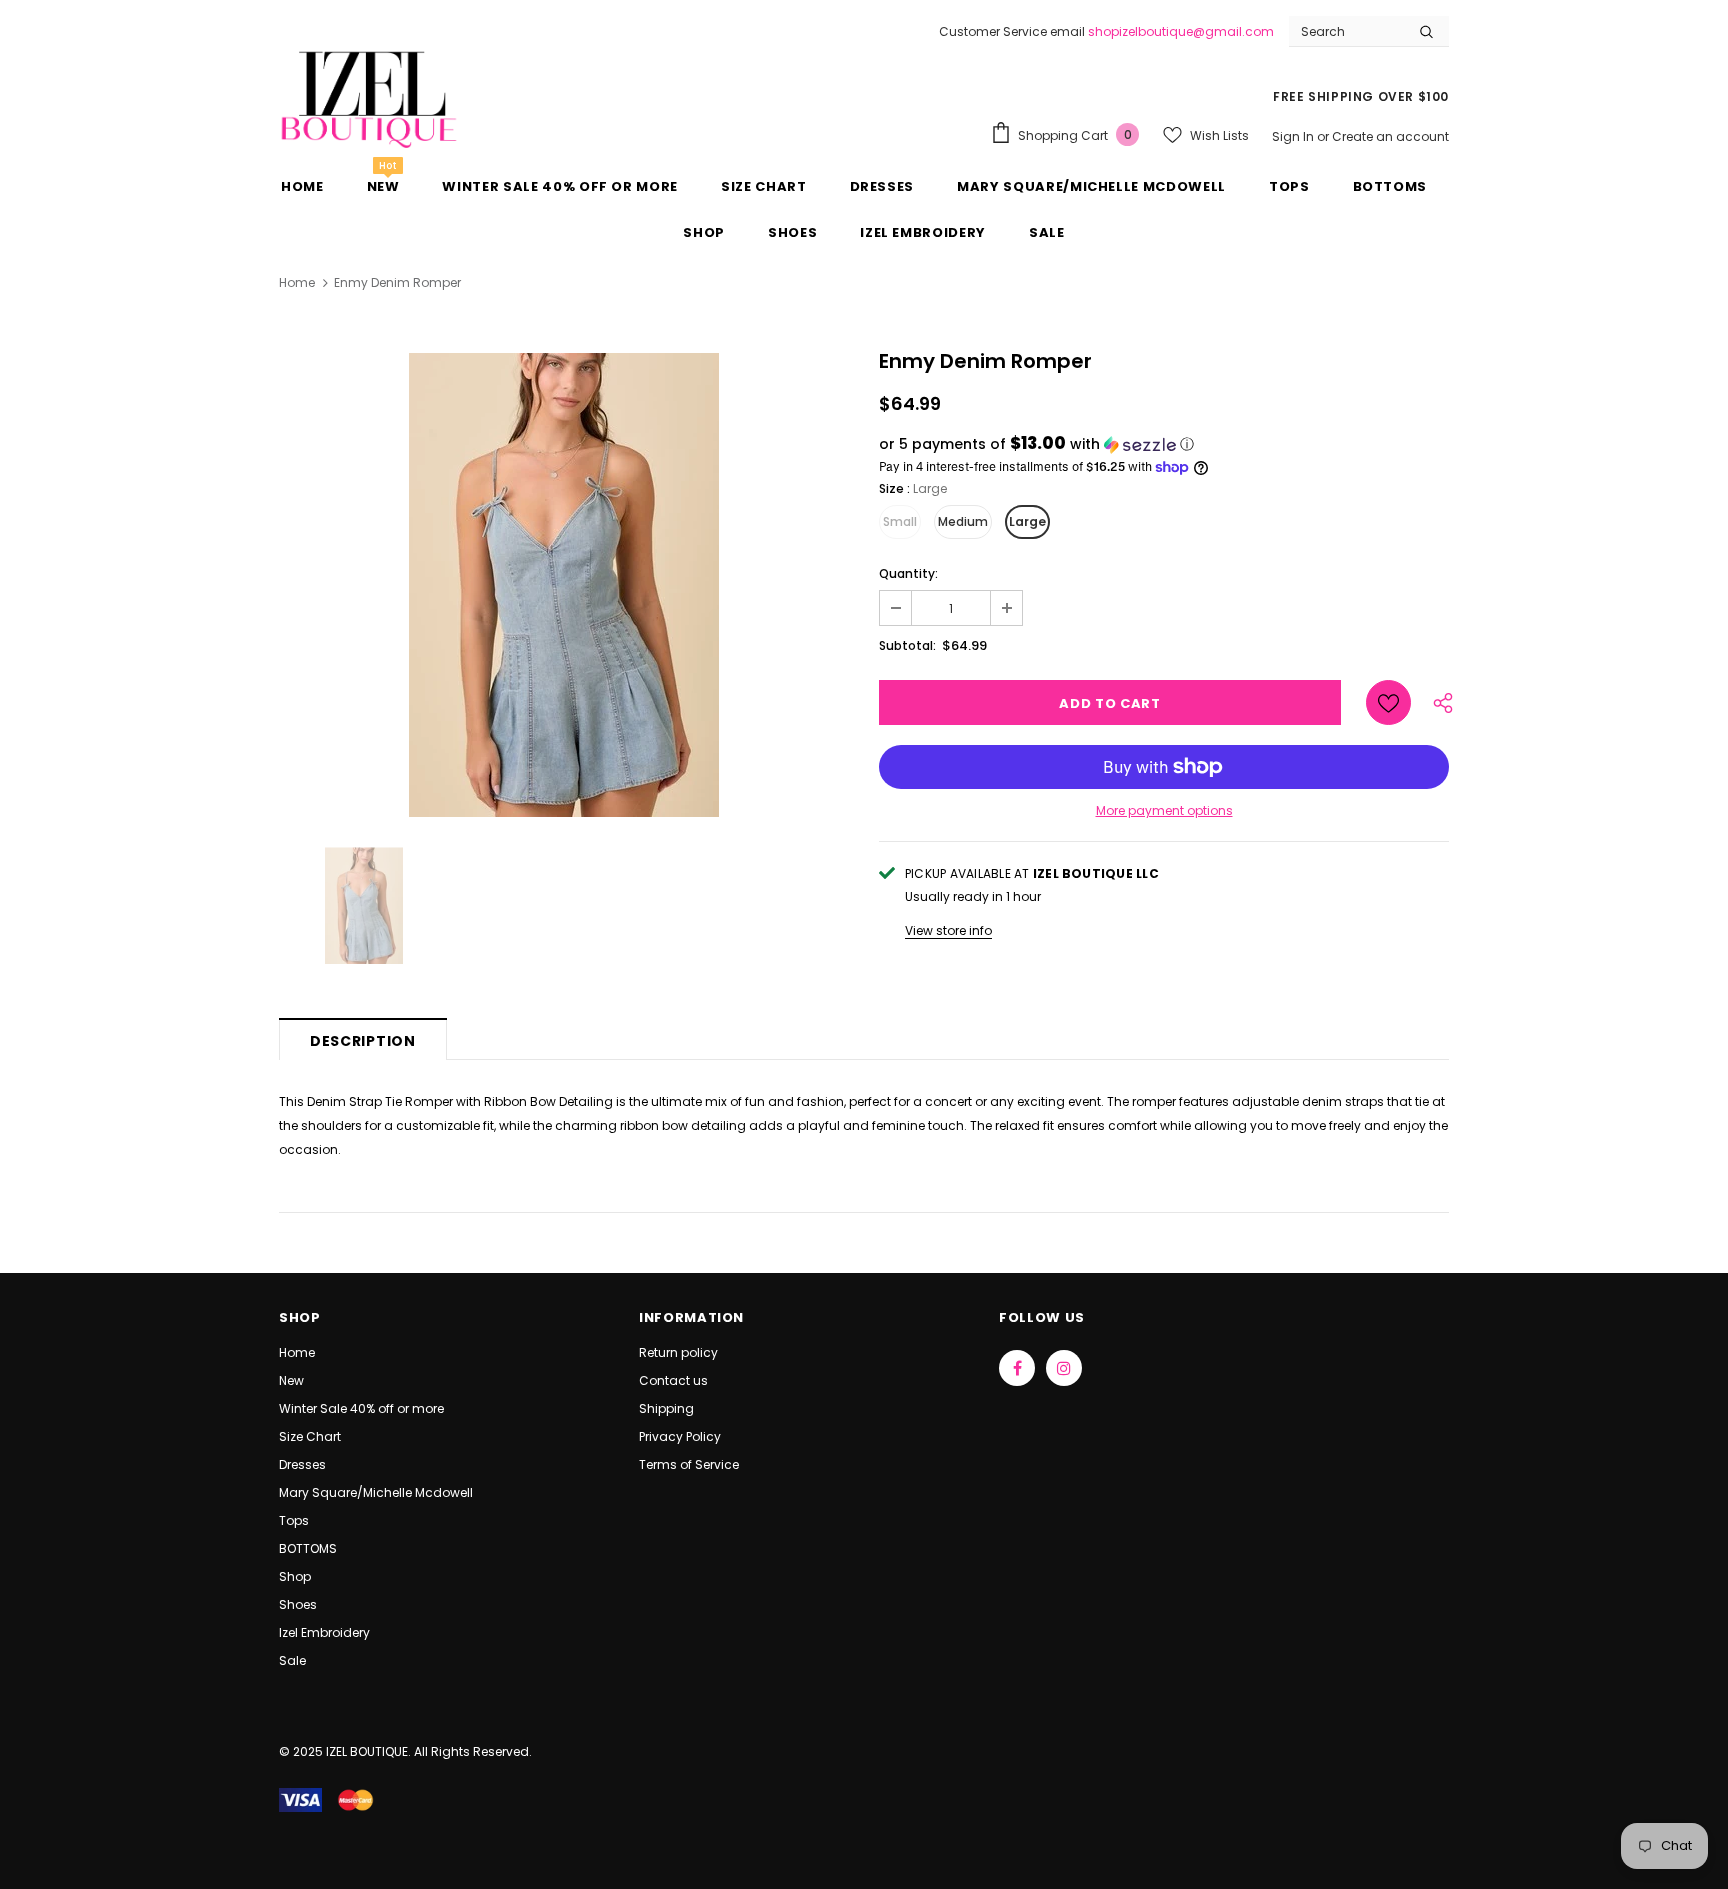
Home (297, 282)
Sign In (1294, 136)
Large (1027, 521)
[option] (564, 585)
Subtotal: (907, 645)
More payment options (1164, 810)
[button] (1164, 444)
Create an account (1390, 136)
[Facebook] (1017, 1368)
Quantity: (908, 573)
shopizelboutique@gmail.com (1181, 31)
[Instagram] (1064, 1368)
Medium (963, 521)
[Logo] (369, 97)
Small (900, 521)
